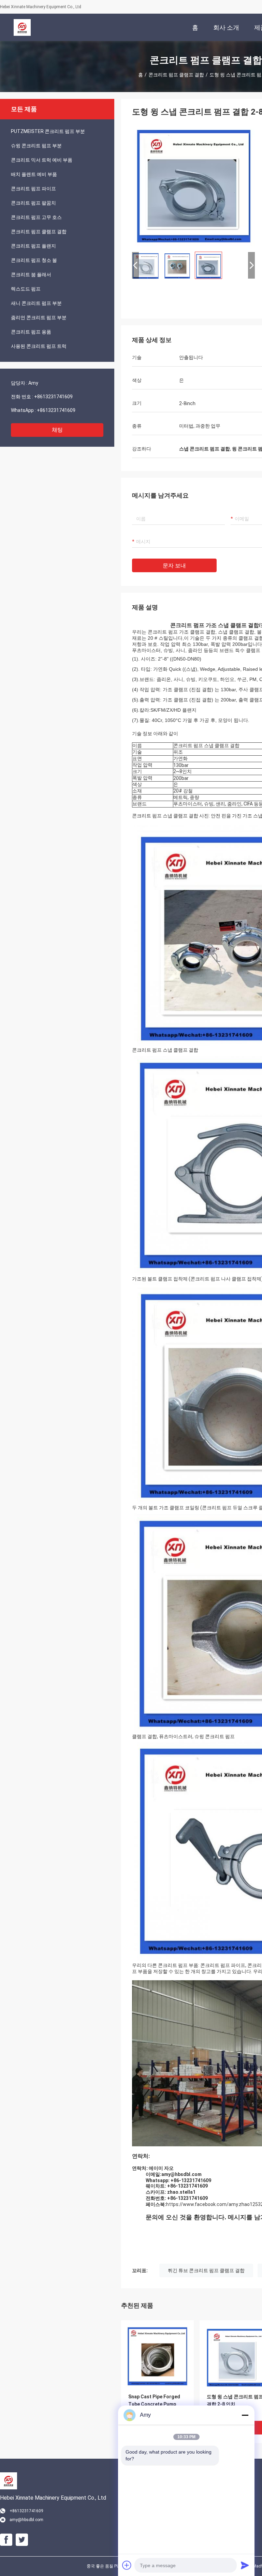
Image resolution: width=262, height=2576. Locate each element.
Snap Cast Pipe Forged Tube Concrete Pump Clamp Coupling (154, 2404)
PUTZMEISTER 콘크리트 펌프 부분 (48, 131)
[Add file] (127, 2565)
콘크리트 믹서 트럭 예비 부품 (42, 160)
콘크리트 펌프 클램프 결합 (176, 75)
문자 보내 (174, 566)
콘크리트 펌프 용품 (31, 332)
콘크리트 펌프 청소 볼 (34, 260)
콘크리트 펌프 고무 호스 (36, 217)
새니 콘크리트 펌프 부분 (36, 303)
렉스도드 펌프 (26, 289)
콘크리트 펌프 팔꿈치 (33, 203)
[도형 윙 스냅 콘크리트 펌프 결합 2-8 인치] (193, 185)
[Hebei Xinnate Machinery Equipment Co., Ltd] (22, 27)
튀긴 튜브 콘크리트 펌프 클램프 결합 (206, 2270)
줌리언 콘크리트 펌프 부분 (39, 317)
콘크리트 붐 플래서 (31, 275)
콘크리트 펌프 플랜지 (33, 246)
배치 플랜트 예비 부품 (34, 174)
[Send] (245, 2565)
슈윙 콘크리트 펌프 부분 (36, 146)
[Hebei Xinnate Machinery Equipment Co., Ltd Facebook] (6, 2540)
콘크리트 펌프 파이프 (33, 189)
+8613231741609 (53, 397)
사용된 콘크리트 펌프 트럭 (39, 346)
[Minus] (245, 2415)
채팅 (57, 430)
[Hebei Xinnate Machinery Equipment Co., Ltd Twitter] (22, 2540)
